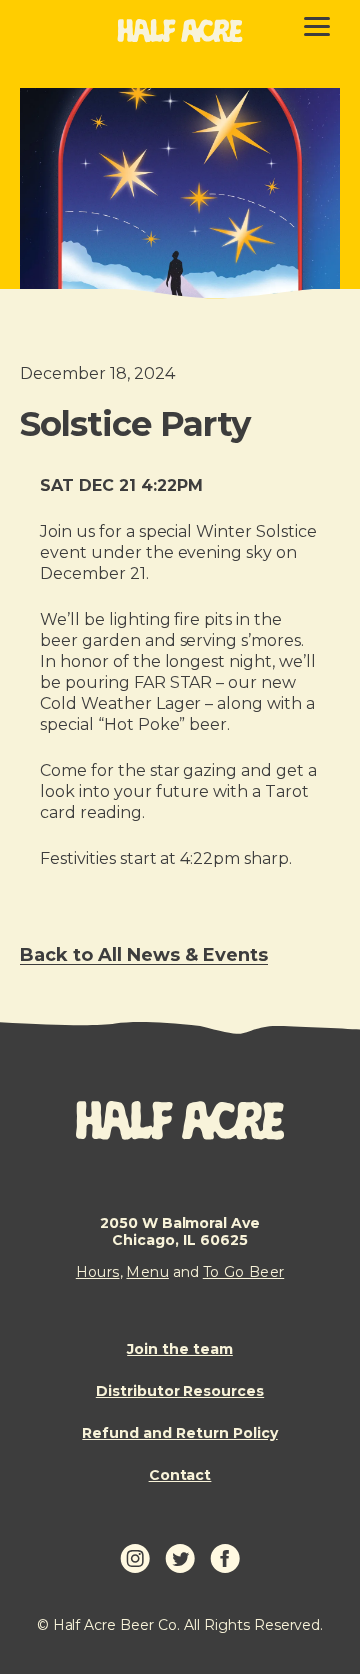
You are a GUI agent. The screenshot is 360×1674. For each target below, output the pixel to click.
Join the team (180, 1349)
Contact (180, 1475)
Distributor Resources (180, 1391)
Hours (98, 1272)
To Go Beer (244, 1272)
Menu (147, 1272)
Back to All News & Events (144, 955)
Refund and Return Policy (179, 1433)
